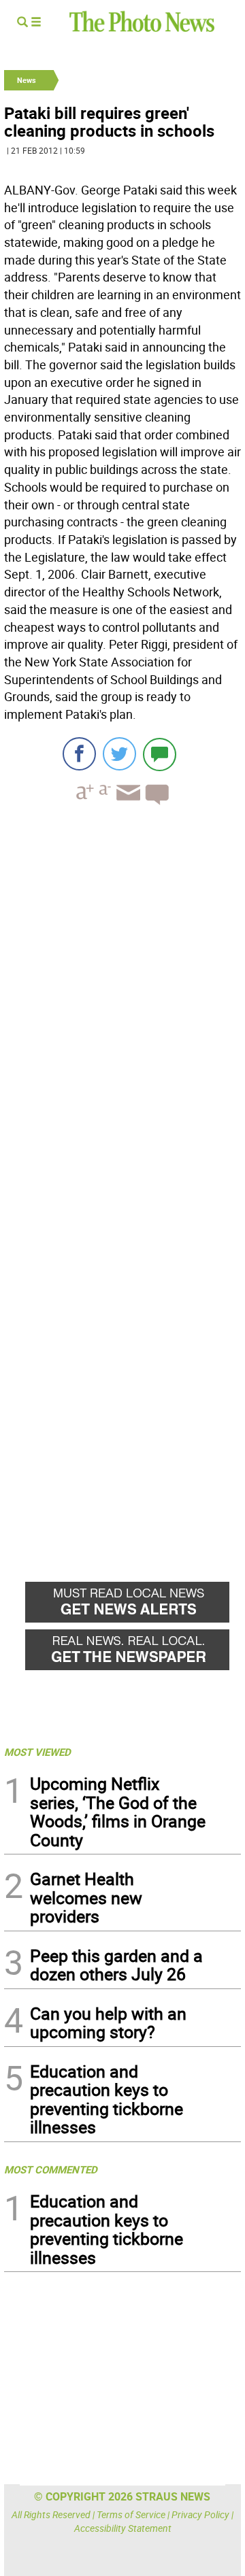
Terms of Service (131, 2514)
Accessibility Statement (123, 2528)
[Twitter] (119, 754)
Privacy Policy (200, 2514)
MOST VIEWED (37, 1752)
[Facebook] (79, 754)
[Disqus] (122, 1002)
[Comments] (160, 754)
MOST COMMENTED (51, 2169)
